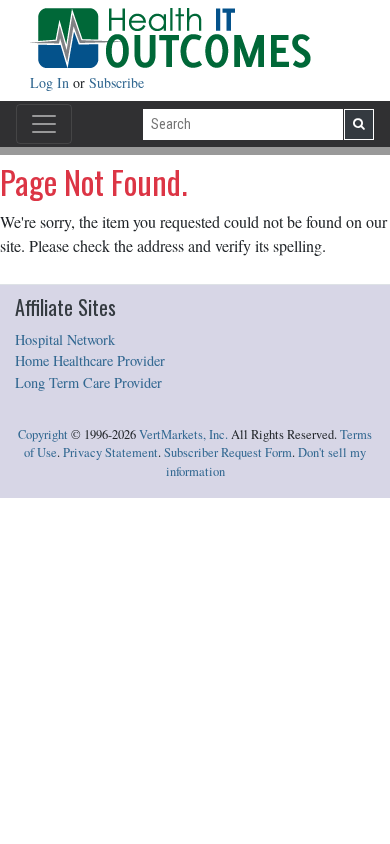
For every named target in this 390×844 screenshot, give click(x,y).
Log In (51, 82)
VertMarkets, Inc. (183, 434)
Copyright (43, 434)
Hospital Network (65, 339)
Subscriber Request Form (228, 452)
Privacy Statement (110, 452)
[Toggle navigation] (44, 124)
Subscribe (116, 82)
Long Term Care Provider (88, 382)
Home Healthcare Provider (90, 360)
